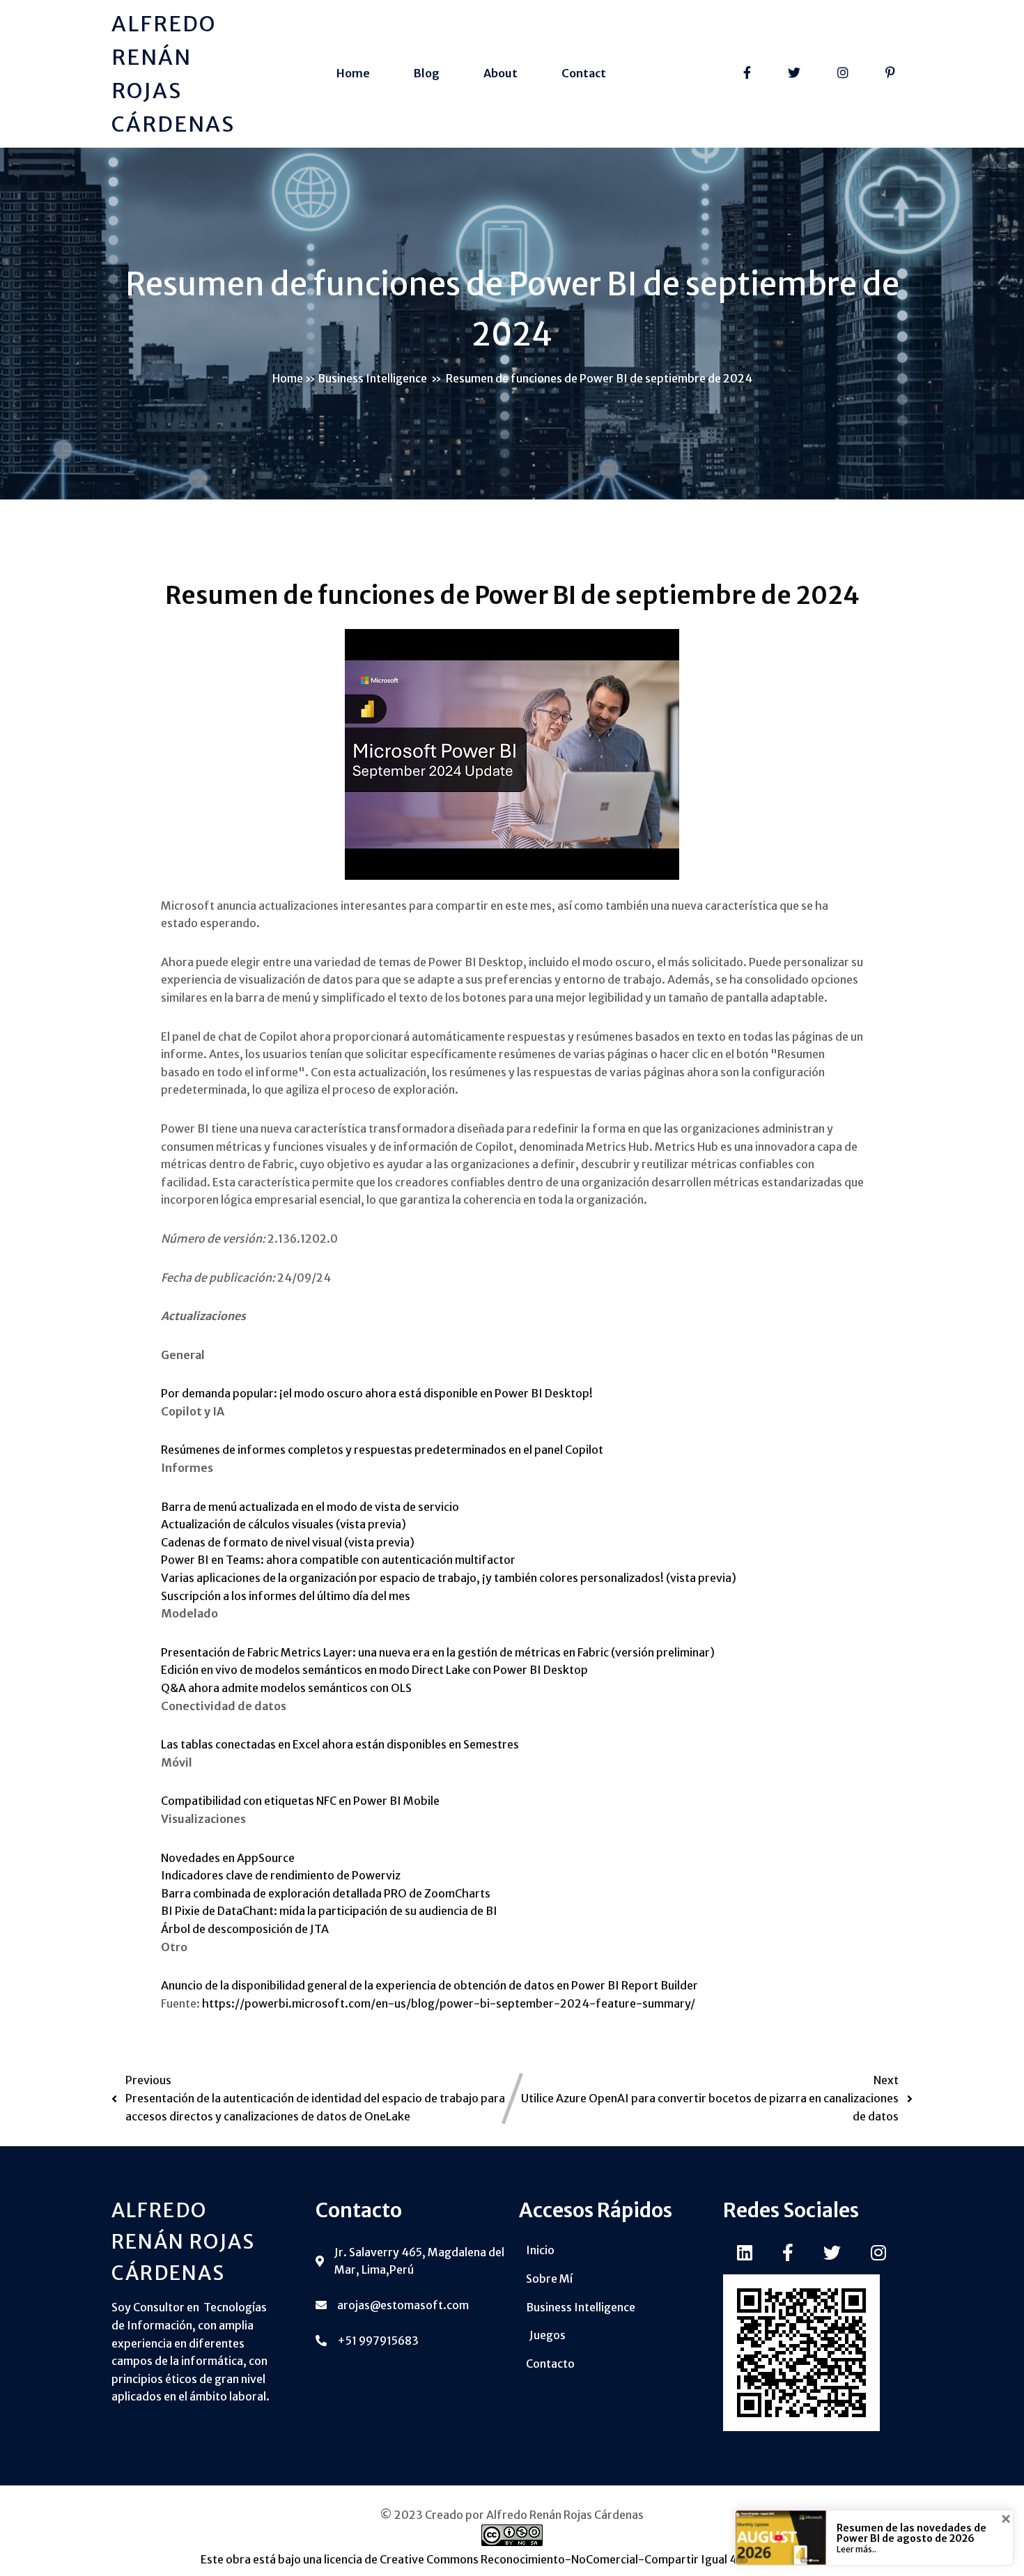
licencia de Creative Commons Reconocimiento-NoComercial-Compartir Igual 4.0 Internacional (572, 2559)
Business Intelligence (372, 378)
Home (288, 378)
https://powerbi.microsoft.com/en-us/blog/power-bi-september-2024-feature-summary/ (449, 2003)
